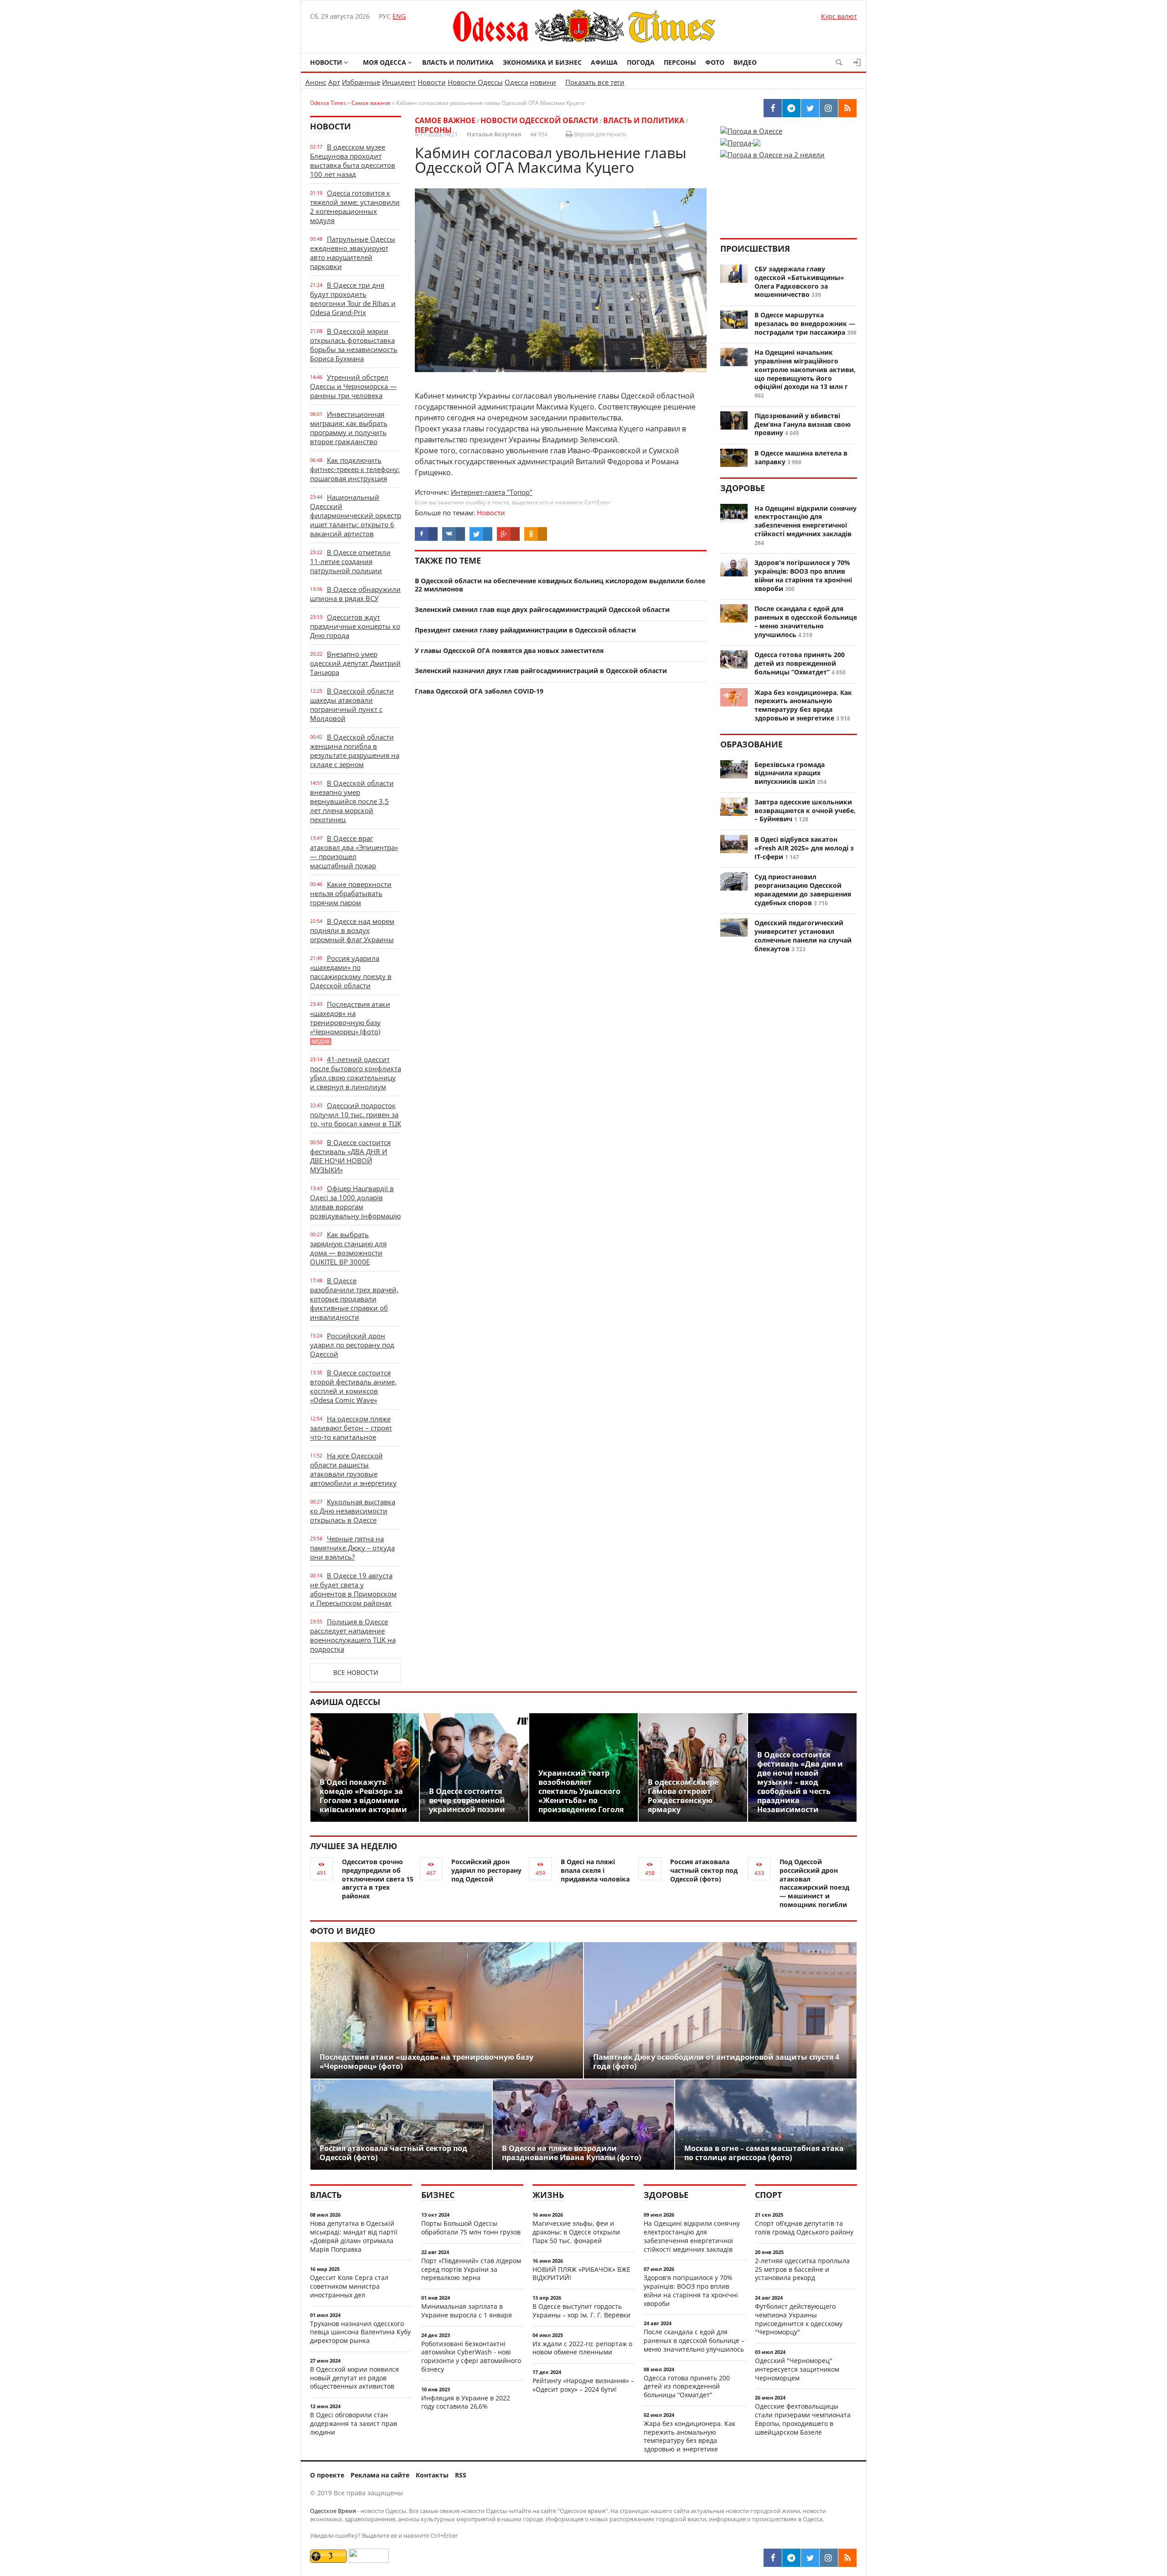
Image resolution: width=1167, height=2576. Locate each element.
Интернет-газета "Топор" (492, 492)
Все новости (356, 1672)
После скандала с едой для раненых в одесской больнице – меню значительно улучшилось (806, 621)
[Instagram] (829, 2558)
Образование (751, 744)
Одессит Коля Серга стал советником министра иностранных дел (349, 2286)
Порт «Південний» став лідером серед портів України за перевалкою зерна (471, 2269)
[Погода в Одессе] (751, 131)
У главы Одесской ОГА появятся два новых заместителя (509, 650)
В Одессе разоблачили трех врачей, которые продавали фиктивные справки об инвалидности (354, 1299)
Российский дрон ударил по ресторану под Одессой (352, 1345)
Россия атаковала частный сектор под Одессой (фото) (704, 1870)
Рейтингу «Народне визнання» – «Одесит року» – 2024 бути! (583, 2385)
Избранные (361, 82)
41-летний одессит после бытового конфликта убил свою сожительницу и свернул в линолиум (356, 1073)
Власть (326, 2195)
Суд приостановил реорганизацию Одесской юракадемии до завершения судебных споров (803, 889)
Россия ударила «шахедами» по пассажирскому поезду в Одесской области (351, 972)
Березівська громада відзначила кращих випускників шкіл (790, 773)
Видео (745, 62)
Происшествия (755, 249)
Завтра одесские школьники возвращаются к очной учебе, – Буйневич (805, 811)
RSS (461, 2475)
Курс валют (839, 16)
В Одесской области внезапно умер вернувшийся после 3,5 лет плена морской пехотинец (352, 801)
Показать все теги (595, 82)
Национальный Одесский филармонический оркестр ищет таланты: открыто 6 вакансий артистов (356, 515)
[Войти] (857, 62)
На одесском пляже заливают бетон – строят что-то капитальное (351, 1428)
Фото (715, 62)
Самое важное (445, 120)
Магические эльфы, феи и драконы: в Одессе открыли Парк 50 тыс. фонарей (576, 2232)
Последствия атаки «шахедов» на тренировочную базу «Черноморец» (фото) (350, 1022)
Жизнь (548, 2195)
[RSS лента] (847, 2558)
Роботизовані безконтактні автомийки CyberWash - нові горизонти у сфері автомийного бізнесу (471, 2356)
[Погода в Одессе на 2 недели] (772, 152)
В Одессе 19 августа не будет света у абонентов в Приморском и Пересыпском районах (353, 1589)
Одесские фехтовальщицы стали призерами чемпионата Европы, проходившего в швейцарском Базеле (803, 2419)
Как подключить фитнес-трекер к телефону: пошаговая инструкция (355, 469)
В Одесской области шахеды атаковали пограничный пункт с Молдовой (352, 705)
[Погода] (740, 140)
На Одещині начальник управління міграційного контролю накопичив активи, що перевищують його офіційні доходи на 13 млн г (805, 369)
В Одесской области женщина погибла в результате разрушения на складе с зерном (355, 751)
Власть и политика (458, 62)
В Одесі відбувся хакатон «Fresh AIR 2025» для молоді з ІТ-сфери (804, 848)
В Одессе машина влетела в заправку (801, 457)
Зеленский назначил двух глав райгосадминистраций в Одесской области (541, 671)
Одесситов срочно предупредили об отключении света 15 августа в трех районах (378, 1879)
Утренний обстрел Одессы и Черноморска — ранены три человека (353, 386)
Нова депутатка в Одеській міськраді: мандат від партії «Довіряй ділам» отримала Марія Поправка (354, 2236)
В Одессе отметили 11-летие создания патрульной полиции (350, 561)
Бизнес (438, 2195)
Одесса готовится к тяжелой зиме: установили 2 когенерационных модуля (355, 207)
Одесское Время (333, 2511)
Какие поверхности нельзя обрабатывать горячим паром (351, 893)
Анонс (316, 82)
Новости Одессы (475, 82)
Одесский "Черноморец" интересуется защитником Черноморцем (797, 2369)
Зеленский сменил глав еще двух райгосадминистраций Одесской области (542, 609)
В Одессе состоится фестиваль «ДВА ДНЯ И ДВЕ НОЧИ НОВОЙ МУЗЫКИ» (350, 1156)
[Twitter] (810, 2558)
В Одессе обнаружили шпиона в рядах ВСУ (355, 594)
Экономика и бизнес (542, 62)
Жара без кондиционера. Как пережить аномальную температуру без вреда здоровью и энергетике (803, 705)
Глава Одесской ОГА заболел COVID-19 (479, 691)
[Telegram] (791, 2558)
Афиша (604, 62)
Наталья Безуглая (494, 134)
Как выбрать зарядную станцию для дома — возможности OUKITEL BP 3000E (348, 1248)
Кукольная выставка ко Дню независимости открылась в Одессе (353, 1511)
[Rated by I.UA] (369, 2560)
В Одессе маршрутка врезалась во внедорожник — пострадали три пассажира (805, 324)
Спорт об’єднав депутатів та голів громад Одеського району (804, 2228)
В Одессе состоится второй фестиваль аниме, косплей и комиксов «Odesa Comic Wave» (353, 1386)
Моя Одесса (385, 62)
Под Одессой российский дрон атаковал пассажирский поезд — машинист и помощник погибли (814, 1883)
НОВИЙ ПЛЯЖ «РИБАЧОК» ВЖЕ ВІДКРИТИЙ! (581, 2274)
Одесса (516, 82)
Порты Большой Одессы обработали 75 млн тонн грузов (471, 2228)
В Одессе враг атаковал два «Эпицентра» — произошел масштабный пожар (354, 852)
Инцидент (399, 82)
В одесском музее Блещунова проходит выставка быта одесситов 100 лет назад (353, 161)
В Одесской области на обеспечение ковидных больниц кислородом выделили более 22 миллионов (560, 585)
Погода (641, 62)
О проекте (327, 2475)
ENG (399, 16)
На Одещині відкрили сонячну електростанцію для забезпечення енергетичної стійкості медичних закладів (806, 521)
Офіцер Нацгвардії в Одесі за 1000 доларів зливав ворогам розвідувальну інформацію (355, 1202)
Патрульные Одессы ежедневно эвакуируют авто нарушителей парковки (353, 253)
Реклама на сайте (380, 2475)
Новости (326, 62)
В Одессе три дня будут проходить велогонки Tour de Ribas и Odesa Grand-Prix (353, 299)
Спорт (768, 2195)
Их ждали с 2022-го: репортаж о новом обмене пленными (582, 2348)
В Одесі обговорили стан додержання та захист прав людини (354, 2423)
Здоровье (743, 488)
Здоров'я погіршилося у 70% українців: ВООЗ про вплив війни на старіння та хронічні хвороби (803, 575)
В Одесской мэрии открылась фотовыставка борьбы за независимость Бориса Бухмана (354, 345)
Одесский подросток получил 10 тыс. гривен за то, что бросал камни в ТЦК (356, 1114)
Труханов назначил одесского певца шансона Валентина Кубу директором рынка (360, 2332)
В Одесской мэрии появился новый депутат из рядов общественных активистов (354, 2378)
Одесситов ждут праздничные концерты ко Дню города (355, 626)
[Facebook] (773, 2558)
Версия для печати (599, 134)
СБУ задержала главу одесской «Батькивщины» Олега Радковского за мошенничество (799, 282)
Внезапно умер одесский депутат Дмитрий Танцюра (355, 663)
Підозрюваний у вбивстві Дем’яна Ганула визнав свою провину (803, 424)
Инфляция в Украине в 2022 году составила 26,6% (466, 2402)
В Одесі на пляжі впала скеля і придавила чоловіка (595, 1870)
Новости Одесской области (539, 120)
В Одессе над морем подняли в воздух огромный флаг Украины (352, 930)
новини (543, 82)
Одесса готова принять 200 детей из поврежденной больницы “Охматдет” (800, 663)
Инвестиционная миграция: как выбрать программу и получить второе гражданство (349, 428)
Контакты (432, 2475)
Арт (334, 82)
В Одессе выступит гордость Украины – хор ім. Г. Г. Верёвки (581, 2311)
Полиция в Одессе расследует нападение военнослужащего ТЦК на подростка (353, 1635)
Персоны (680, 62)
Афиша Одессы (345, 1702)
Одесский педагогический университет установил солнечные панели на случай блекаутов (803, 936)
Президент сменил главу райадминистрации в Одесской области (525, 630)
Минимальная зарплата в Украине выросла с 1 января (467, 2311)
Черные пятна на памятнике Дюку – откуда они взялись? (352, 1548)
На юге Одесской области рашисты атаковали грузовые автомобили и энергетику (353, 1469)
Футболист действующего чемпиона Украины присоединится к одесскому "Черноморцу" (799, 2319)
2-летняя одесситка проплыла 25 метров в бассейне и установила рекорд (802, 2269)
